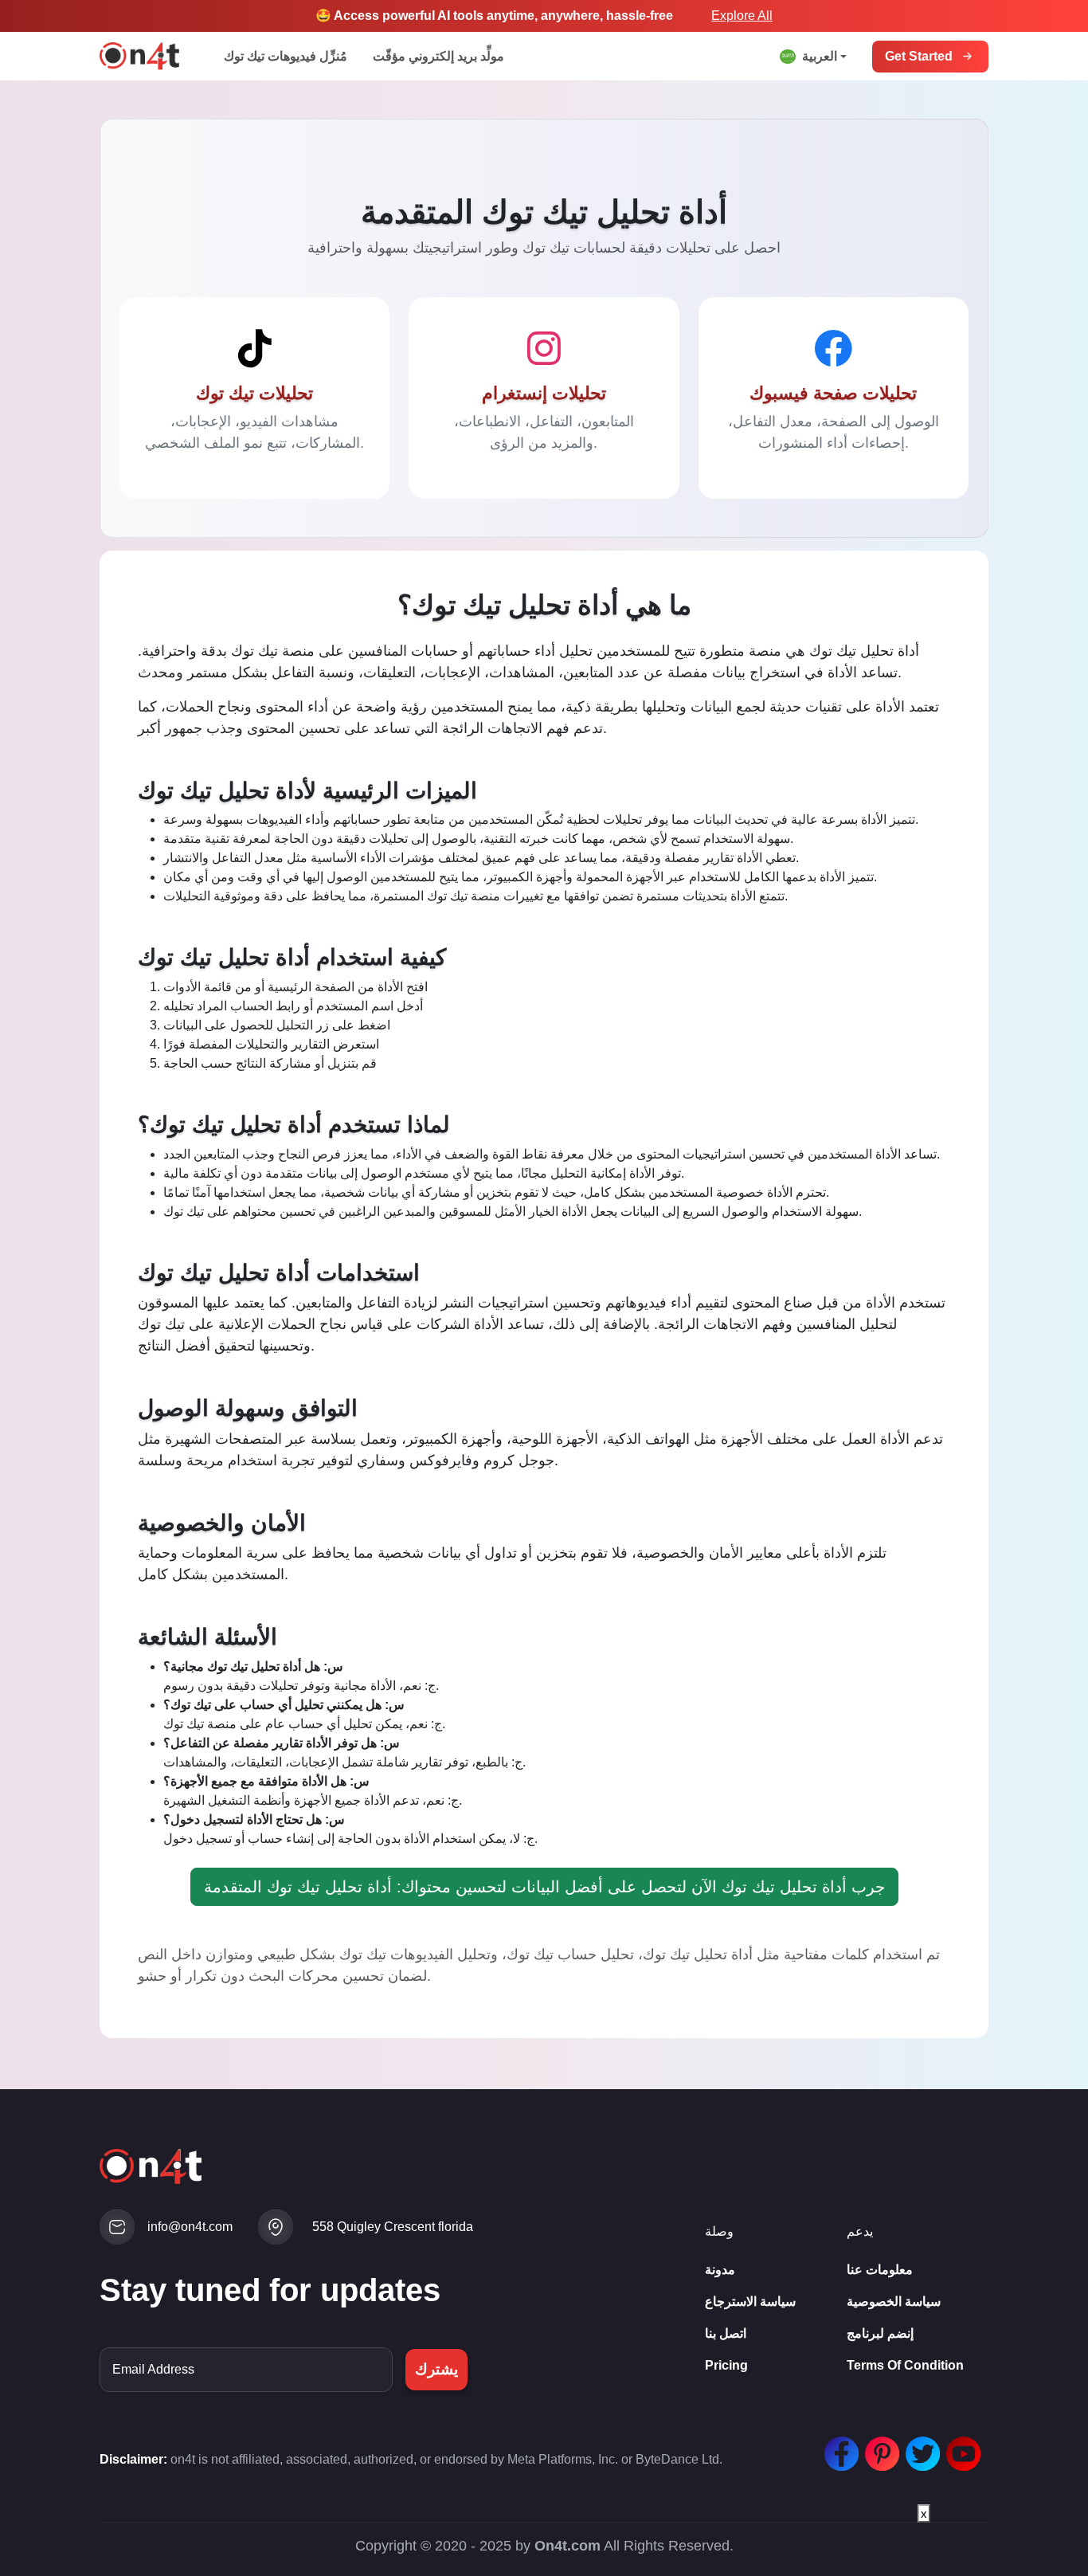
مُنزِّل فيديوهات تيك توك (286, 56)
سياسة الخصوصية (894, 2302)
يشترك (436, 2369)
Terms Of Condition (905, 2365)
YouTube (960, 2446)
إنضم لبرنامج (880, 2333)
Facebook (838, 2446)
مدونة (720, 2270)
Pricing (726, 2365)
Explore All (742, 16)
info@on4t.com (190, 2227)
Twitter (919, 2446)
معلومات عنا (880, 2270)
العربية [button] (820, 56)
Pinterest (879, 2446)
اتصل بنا (726, 2333)
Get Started (919, 56)
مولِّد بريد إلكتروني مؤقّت (438, 56)
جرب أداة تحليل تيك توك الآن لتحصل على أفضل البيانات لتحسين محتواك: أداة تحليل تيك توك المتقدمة (544, 1887)
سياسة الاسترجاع (750, 2302)
